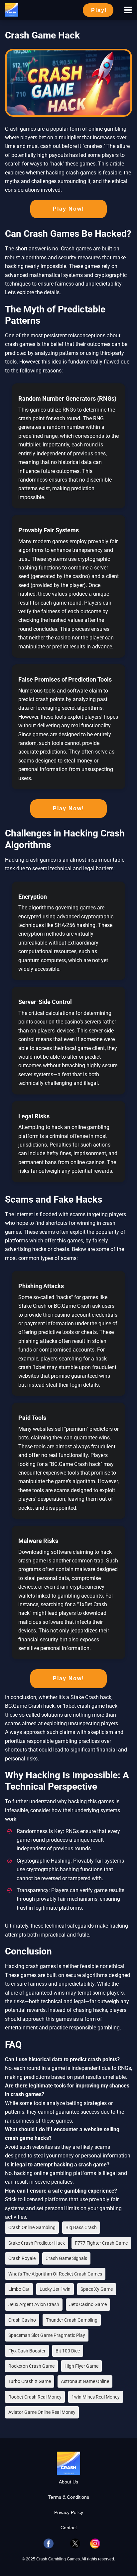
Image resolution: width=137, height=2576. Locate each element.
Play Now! (68, 209)
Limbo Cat (19, 2289)
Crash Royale (22, 2258)
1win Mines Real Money (96, 2397)
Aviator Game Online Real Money (42, 2412)
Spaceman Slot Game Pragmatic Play (47, 2335)
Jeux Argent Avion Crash (34, 2304)
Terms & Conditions (69, 2497)
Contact (69, 2528)
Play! (99, 10)
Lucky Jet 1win (55, 2289)
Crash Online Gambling (32, 2227)
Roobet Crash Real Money (35, 2397)
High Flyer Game (81, 2366)
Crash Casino (22, 2320)
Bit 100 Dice (68, 2351)
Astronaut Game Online (85, 2381)
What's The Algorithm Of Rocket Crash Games (55, 2274)
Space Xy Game (97, 2289)
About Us (68, 2482)
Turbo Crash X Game (30, 2381)
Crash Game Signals (66, 2258)
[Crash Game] (12, 9)
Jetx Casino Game (88, 2304)
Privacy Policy (69, 2512)
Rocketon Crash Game (31, 2366)
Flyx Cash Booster (27, 2351)
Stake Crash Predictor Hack (37, 2243)
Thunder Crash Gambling (72, 2320)
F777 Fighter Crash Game (101, 2243)
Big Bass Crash (81, 2227)
